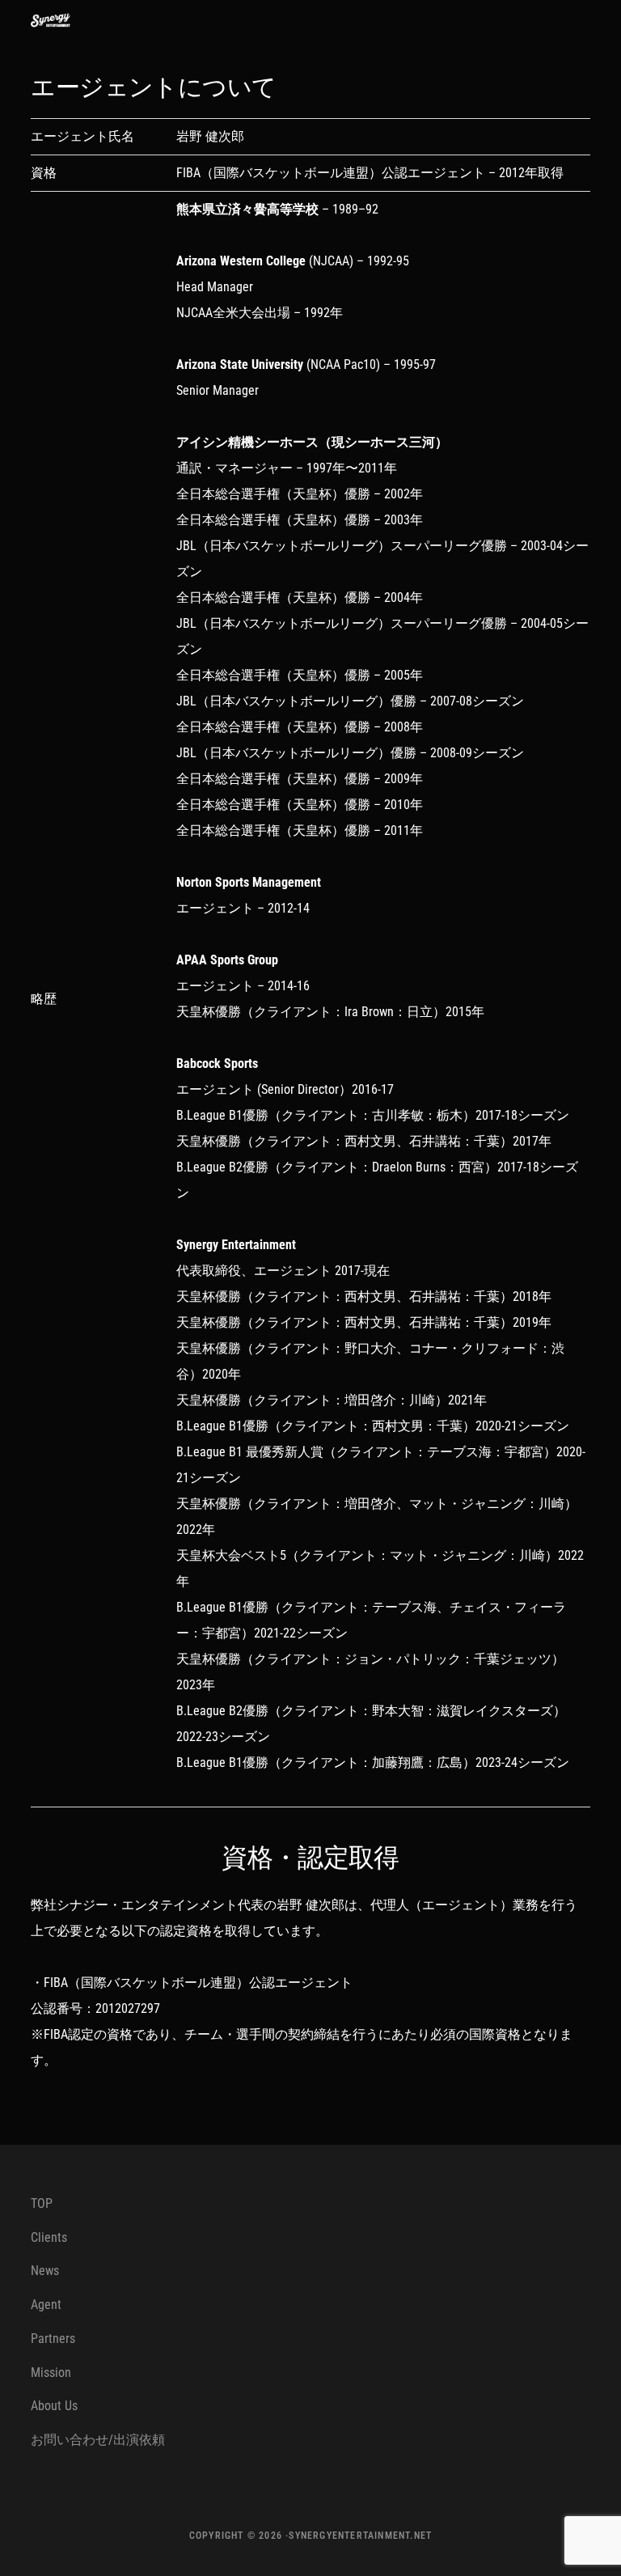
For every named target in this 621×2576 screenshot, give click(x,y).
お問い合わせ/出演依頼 (98, 2440)
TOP (42, 2203)
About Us (54, 2406)
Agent (46, 2305)
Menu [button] (570, 20)
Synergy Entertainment (63, 20)
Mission (51, 2373)
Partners (53, 2339)
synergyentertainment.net (360, 2536)
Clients (49, 2237)
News (45, 2271)
